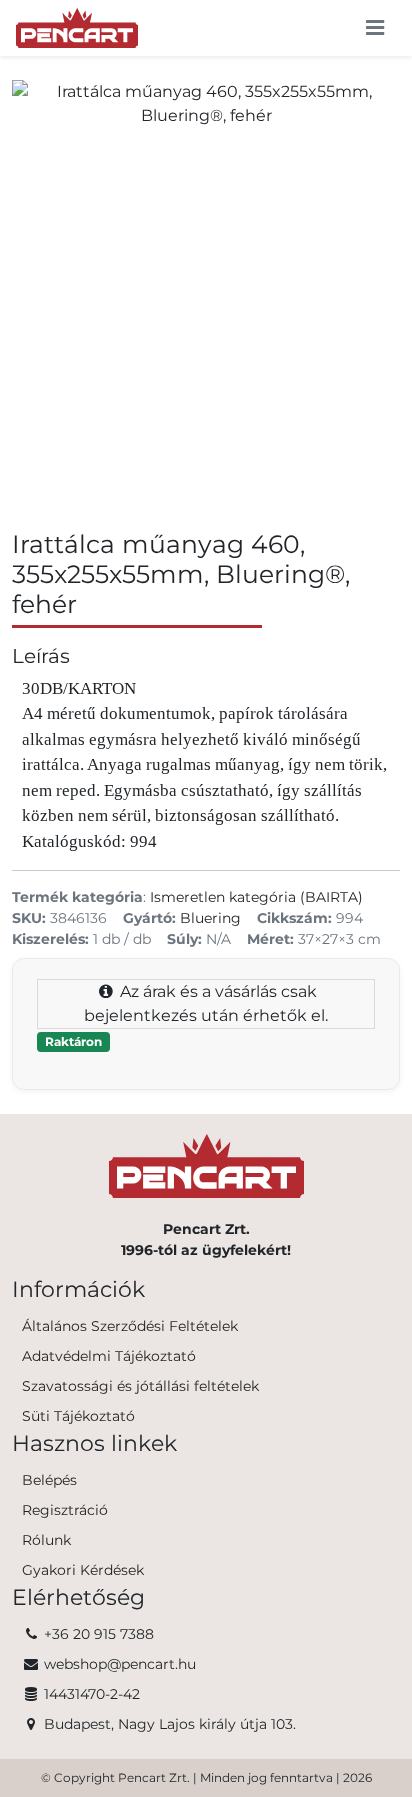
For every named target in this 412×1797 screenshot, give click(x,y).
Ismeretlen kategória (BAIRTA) (256, 897)
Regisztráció (65, 1510)
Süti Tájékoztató (78, 1416)
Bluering (210, 918)
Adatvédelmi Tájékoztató (109, 1356)
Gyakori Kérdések (83, 1570)
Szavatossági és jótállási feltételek (140, 1386)
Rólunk (46, 1540)
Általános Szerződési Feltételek (130, 1326)
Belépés (49, 1480)
